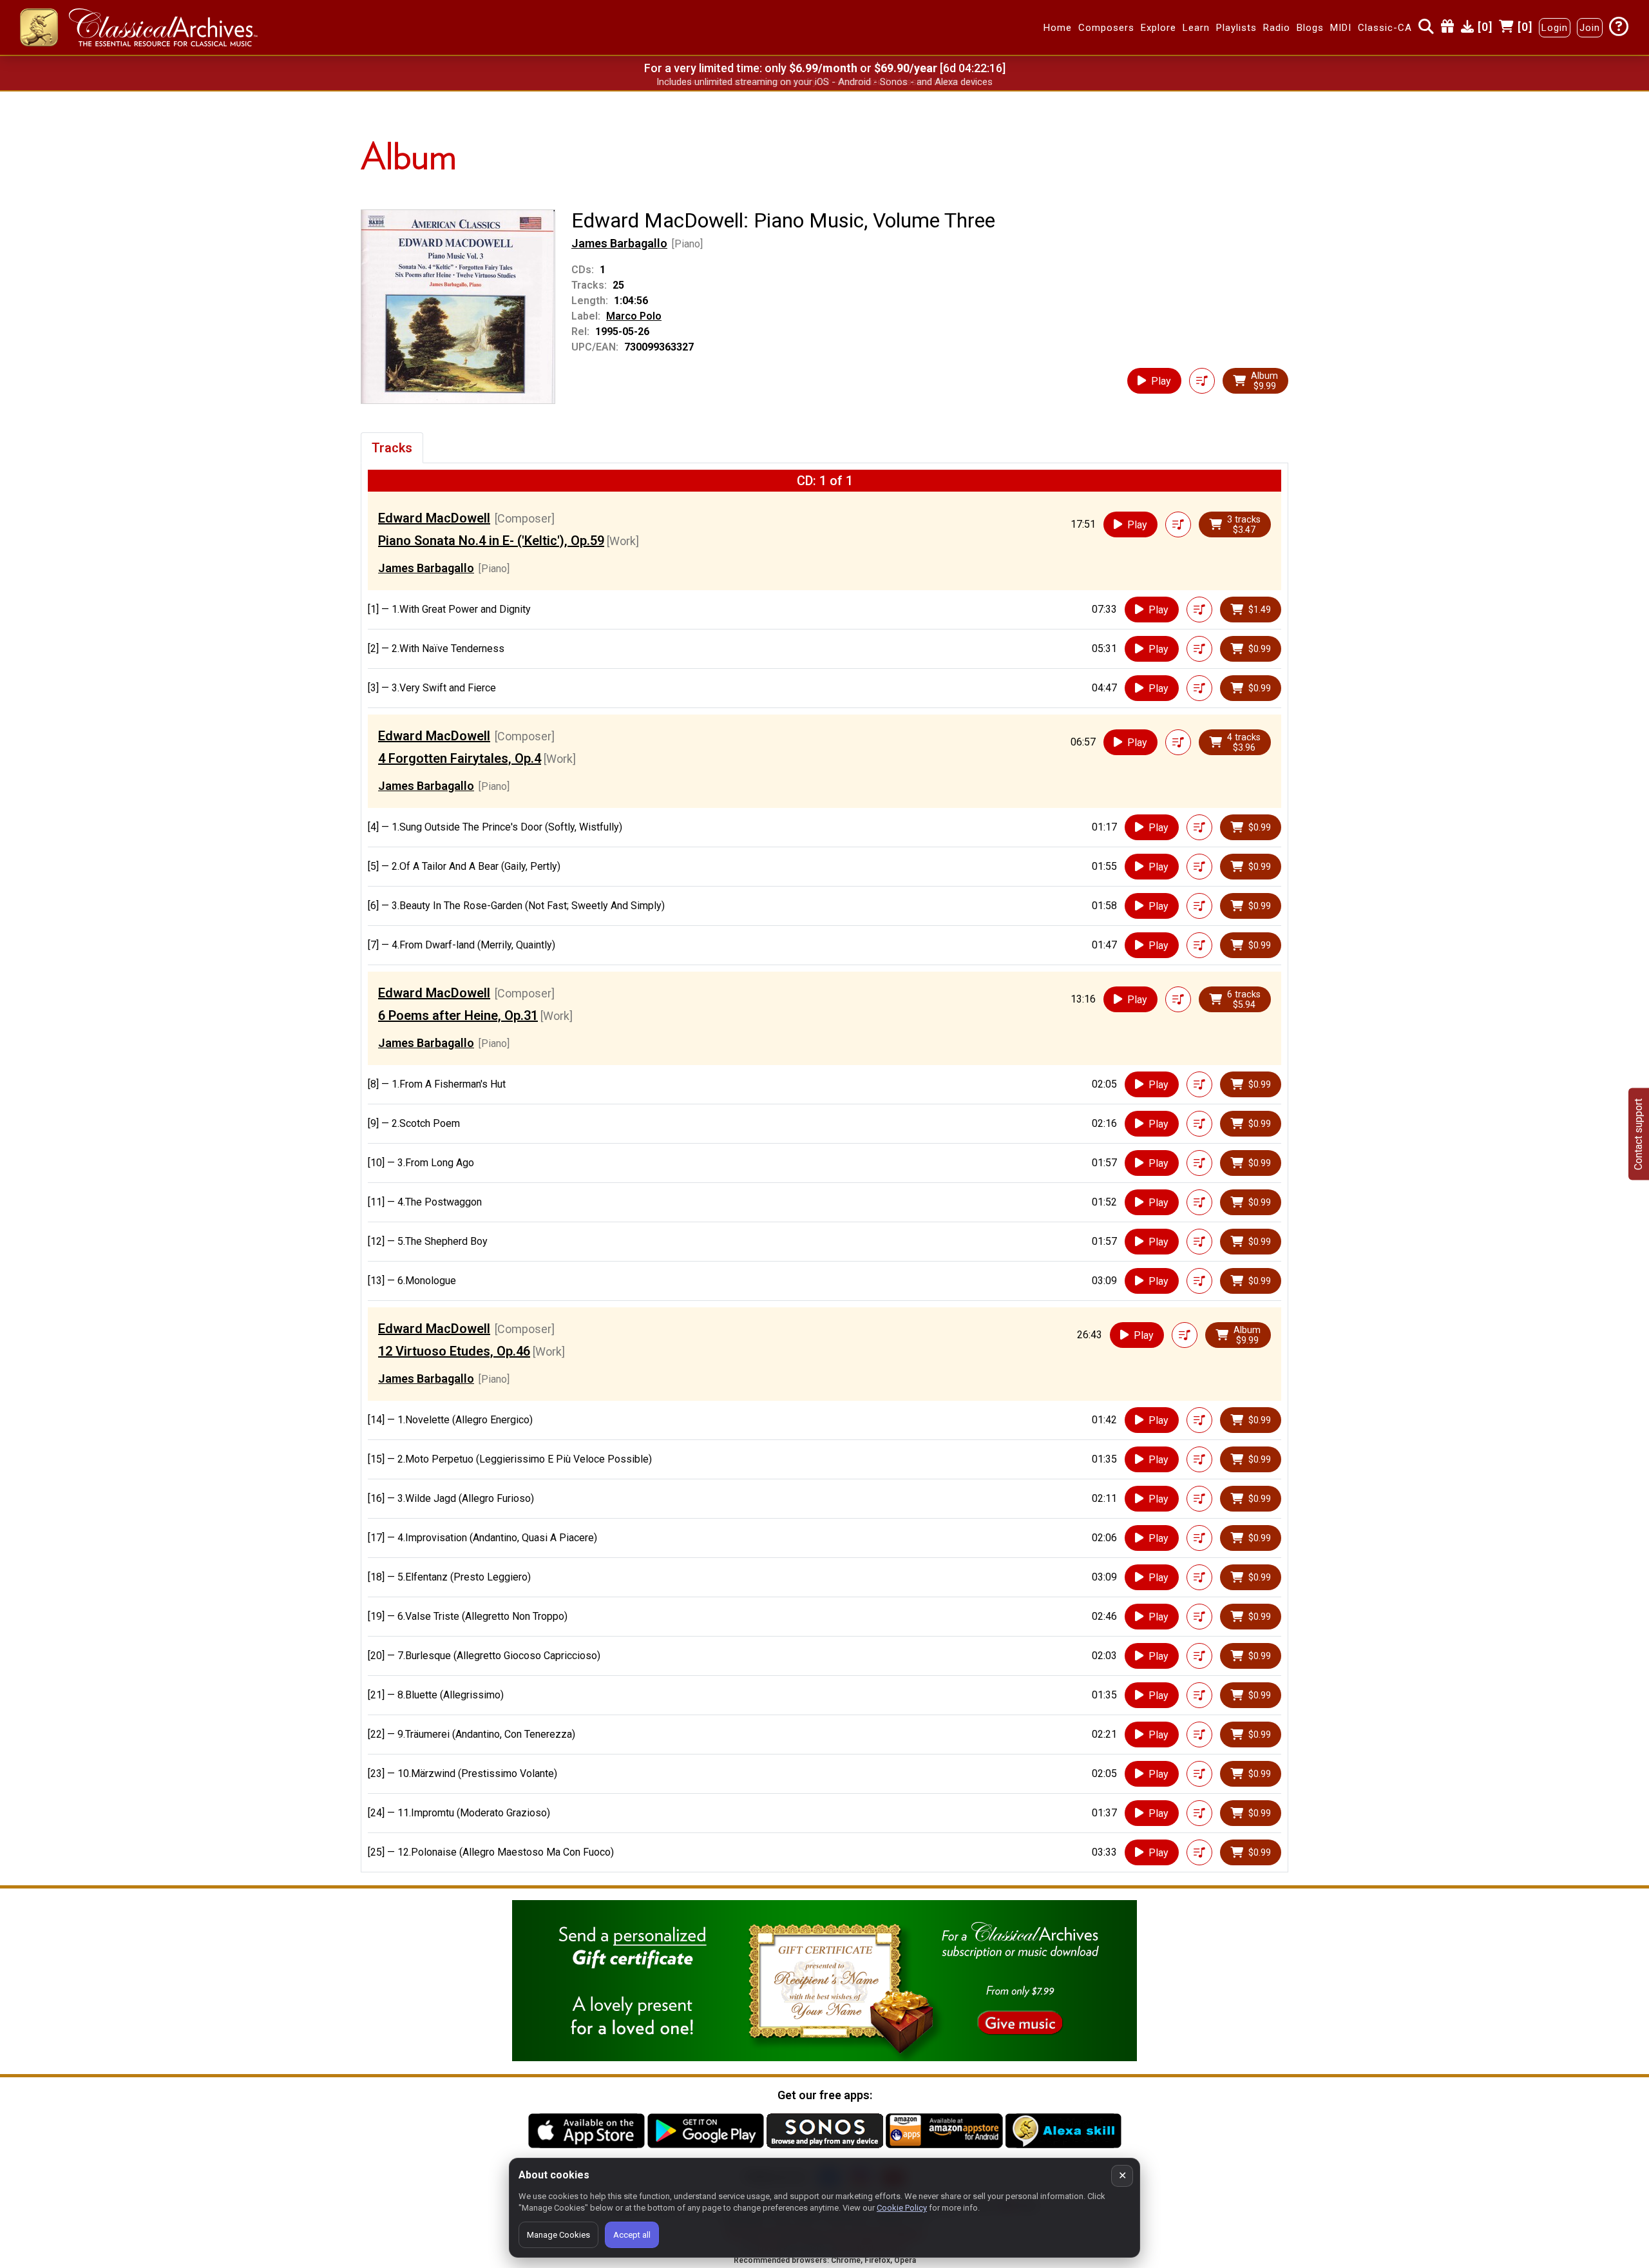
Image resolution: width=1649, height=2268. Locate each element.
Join (1590, 28)
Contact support (1638, 1134)
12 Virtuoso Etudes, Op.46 (454, 1351)
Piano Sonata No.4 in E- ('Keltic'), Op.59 (491, 541)
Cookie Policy (902, 2208)
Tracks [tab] (392, 448)
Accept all (632, 2235)
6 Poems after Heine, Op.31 (458, 1015)
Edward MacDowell (434, 518)
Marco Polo (634, 316)
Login (1555, 28)
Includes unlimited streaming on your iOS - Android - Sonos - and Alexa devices (824, 82)
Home (1058, 28)
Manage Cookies (558, 2235)
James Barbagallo (619, 243)
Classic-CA (1385, 28)
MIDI (1341, 28)
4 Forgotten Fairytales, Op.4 (460, 758)
